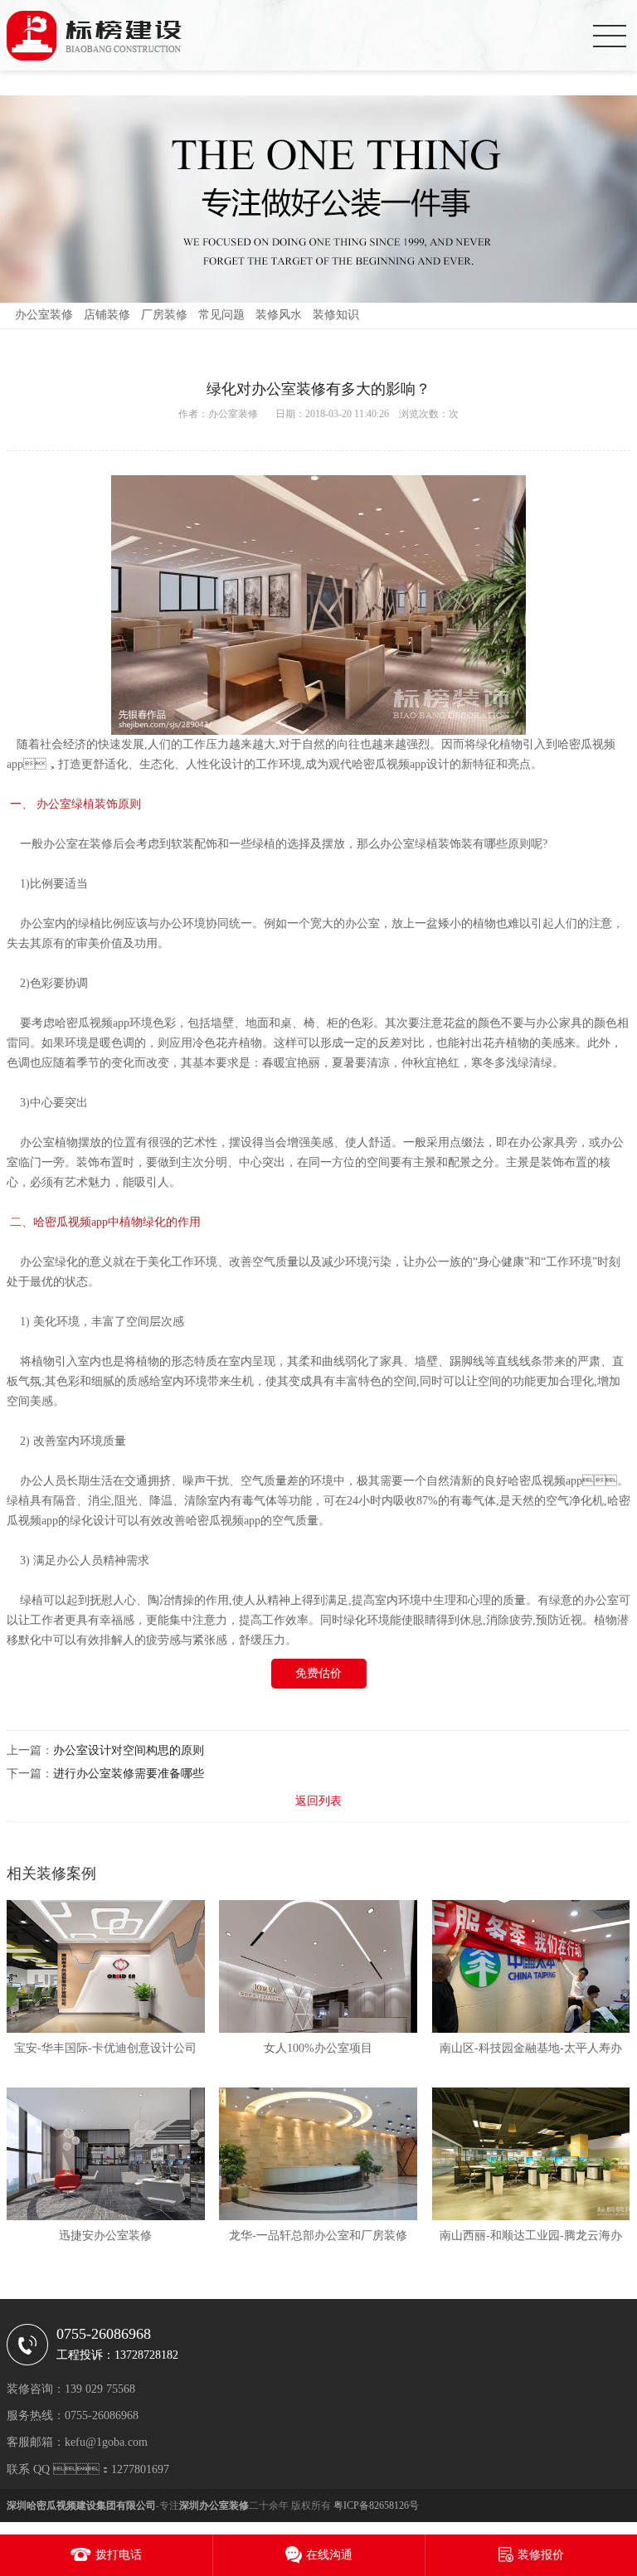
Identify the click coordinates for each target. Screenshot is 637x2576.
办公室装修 (44, 315)
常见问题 (221, 315)
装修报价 (541, 2555)
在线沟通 (329, 2555)
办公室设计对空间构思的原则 (129, 1750)
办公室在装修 (78, 844)
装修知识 (336, 315)
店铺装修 (107, 315)
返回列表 (318, 1801)
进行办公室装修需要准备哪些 (129, 1774)
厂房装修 (164, 315)
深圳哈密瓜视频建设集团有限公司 (81, 2506)
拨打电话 (119, 2555)
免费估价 (318, 1673)
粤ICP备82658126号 (376, 2506)
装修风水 (279, 315)
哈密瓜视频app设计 (401, 764)
